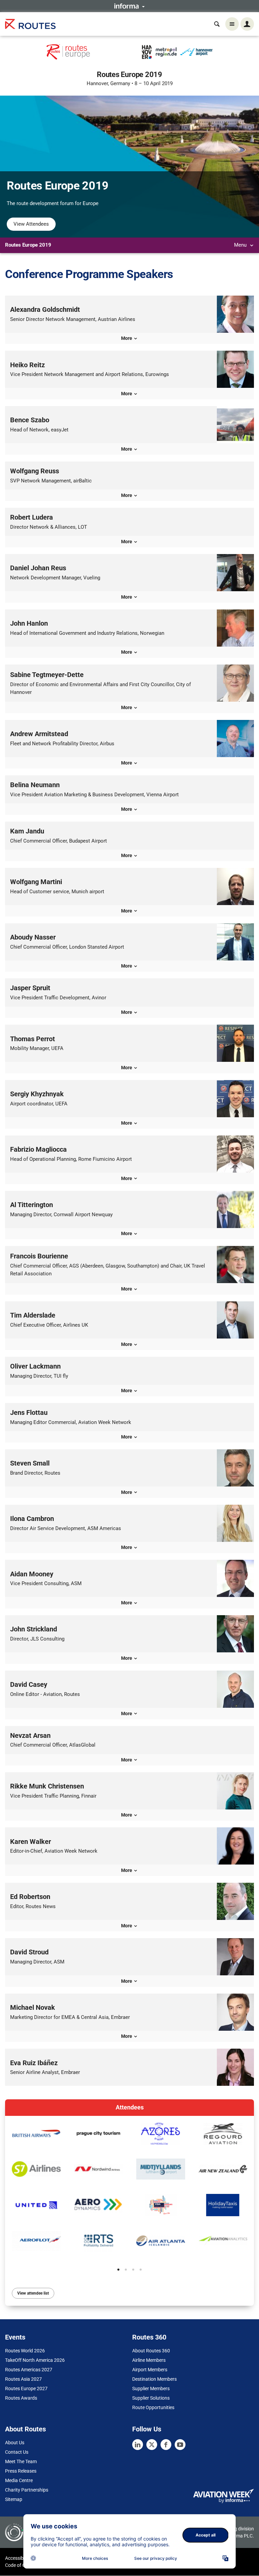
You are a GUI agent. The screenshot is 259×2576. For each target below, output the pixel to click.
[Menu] (232, 24)
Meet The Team (21, 2461)
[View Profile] (36, 2134)
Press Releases (21, 2471)
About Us (15, 2443)
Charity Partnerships (27, 2490)
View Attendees (31, 224)
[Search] (217, 24)
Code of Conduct (23, 2565)
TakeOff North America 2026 (35, 2360)
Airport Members (150, 2370)
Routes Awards (21, 2398)
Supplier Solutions (151, 2398)
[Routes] (30, 24)
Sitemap (14, 2499)
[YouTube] (180, 2445)
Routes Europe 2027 (26, 2389)
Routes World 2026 (25, 2351)
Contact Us (17, 2452)
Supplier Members (151, 2389)
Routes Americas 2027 (29, 2370)
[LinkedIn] (138, 2445)
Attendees (130, 2107)
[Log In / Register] (247, 24)
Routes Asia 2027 (23, 2379)
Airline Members (149, 2360)
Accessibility (18, 2558)
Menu (241, 245)
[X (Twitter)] (152, 2445)
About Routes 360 (151, 2351)
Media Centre (19, 2480)
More (127, 338)
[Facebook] (166, 2445)
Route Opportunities (153, 2407)
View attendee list (33, 2293)
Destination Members (154, 2379)
